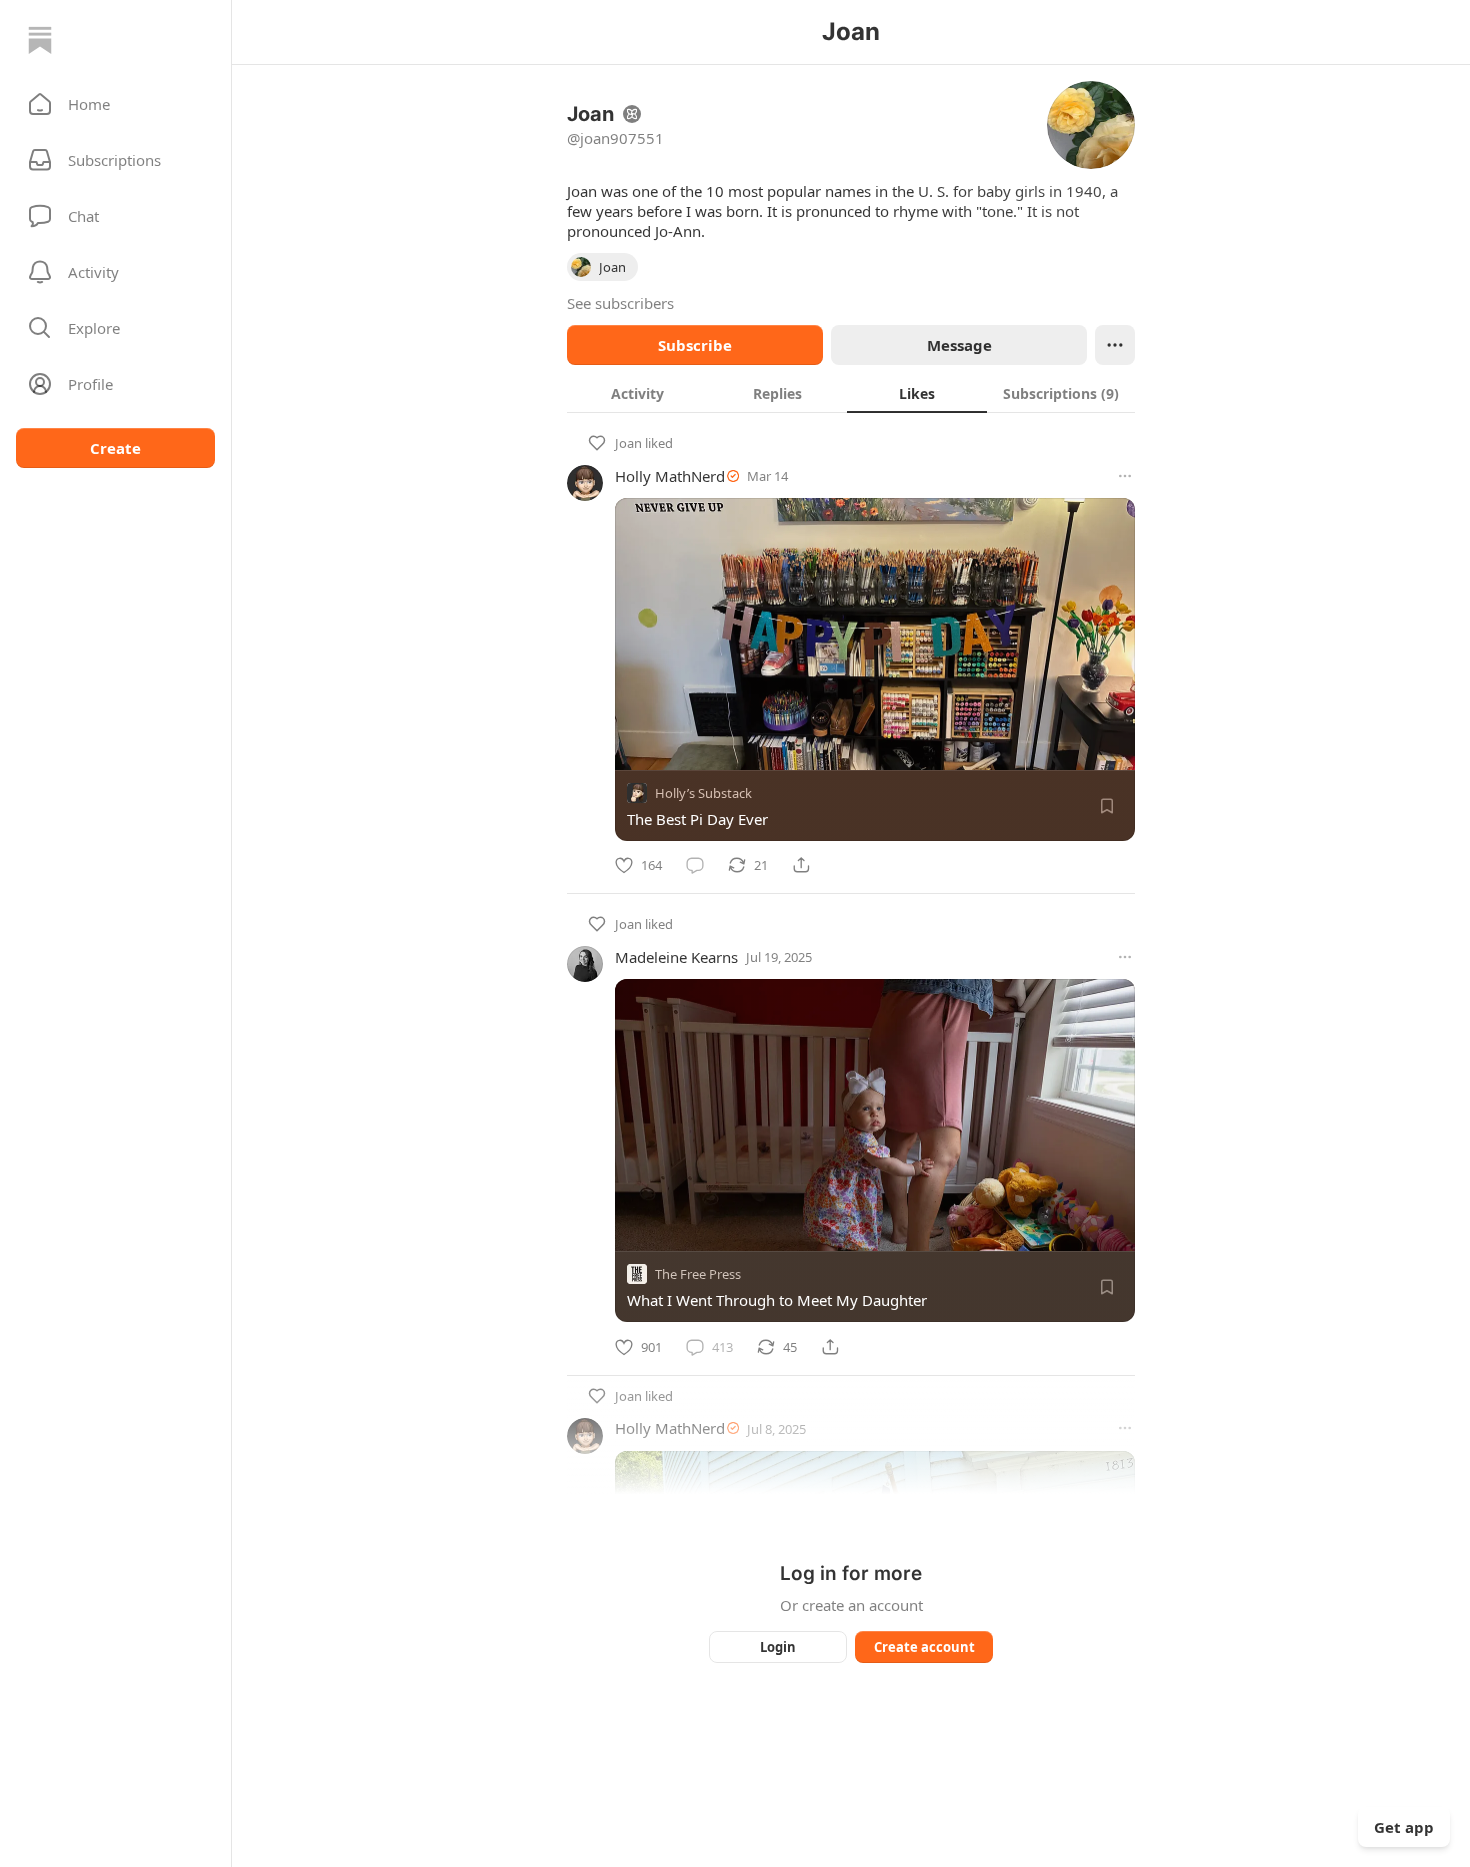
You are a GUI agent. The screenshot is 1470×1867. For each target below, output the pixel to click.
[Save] (1107, 806)
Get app (1404, 1827)
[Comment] (695, 865)
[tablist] (851, 393)
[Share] (801, 865)
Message (959, 345)
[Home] (40, 40)
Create (115, 448)
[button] (115, 104)
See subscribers (620, 303)
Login (778, 1647)
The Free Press (698, 1275)
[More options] (1125, 476)
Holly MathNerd (670, 476)
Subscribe (695, 345)
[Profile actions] (1115, 345)
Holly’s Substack (703, 793)
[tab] (637, 393)
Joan (628, 443)
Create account (924, 1647)
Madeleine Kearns (676, 957)
